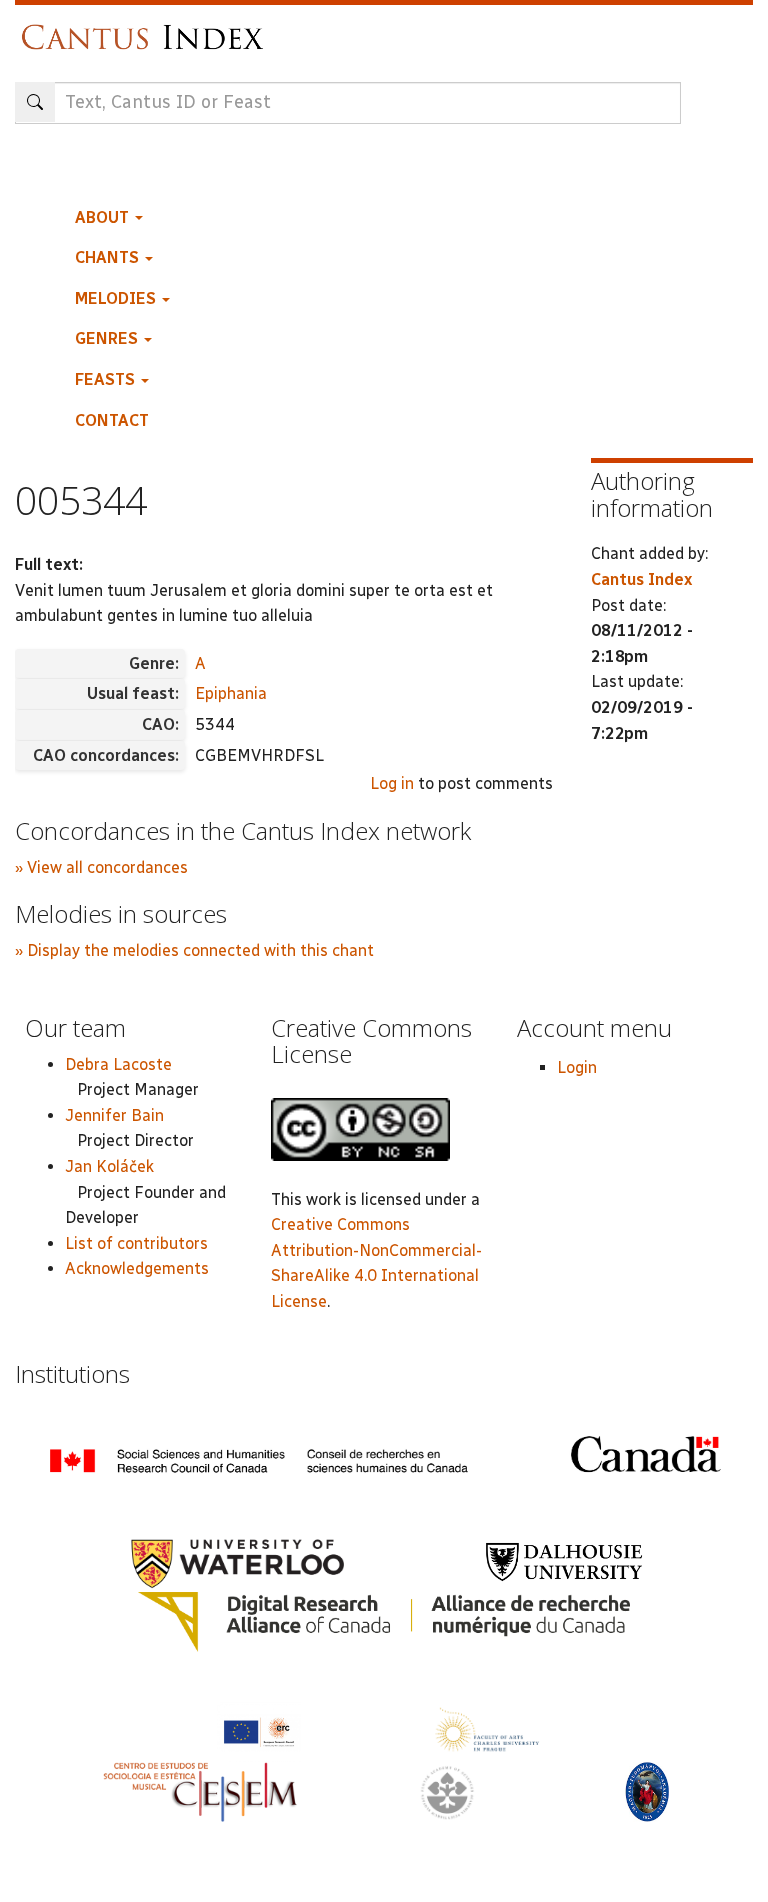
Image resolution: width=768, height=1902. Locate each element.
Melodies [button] (117, 298)
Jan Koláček (109, 1166)
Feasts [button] (107, 379)
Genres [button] (108, 338)
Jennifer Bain (114, 1115)
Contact (112, 420)
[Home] (147, 27)
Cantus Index (641, 579)
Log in (392, 783)
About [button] (104, 217)
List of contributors (136, 1243)
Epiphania (231, 693)
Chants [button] (109, 257)
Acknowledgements (137, 1268)
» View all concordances (101, 867)
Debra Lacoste (118, 1064)
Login (577, 1067)
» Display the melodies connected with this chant (194, 950)
